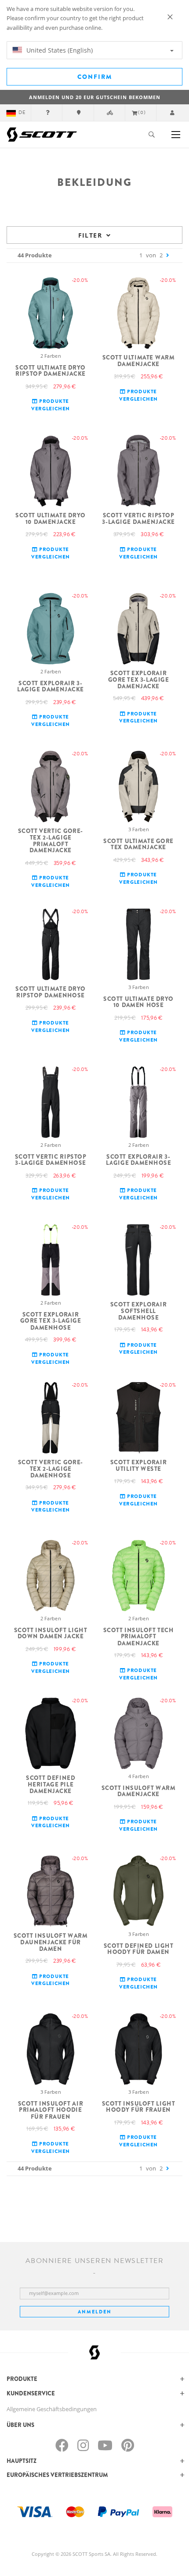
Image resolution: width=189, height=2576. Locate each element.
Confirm (95, 77)
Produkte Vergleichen (50, 405)
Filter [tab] (90, 235)
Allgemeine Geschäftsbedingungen (52, 2409)
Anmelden (95, 2312)
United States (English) (59, 50)
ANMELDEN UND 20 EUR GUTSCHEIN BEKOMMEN (95, 97)
